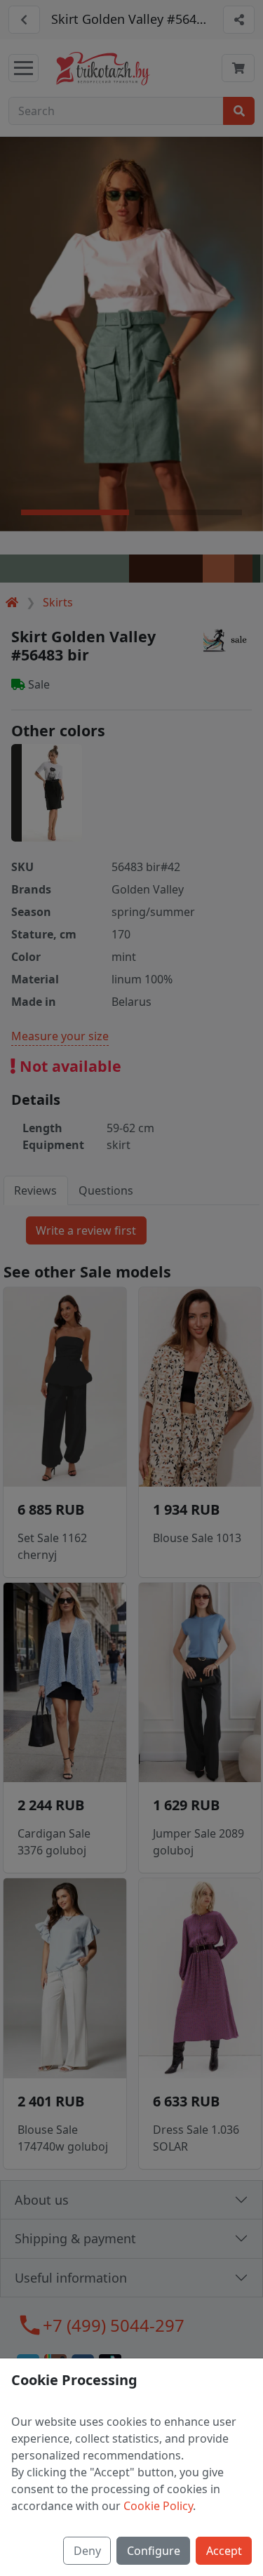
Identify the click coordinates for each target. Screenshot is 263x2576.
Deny (87, 2551)
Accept (224, 2551)
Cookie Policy (158, 2506)
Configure (154, 2551)
